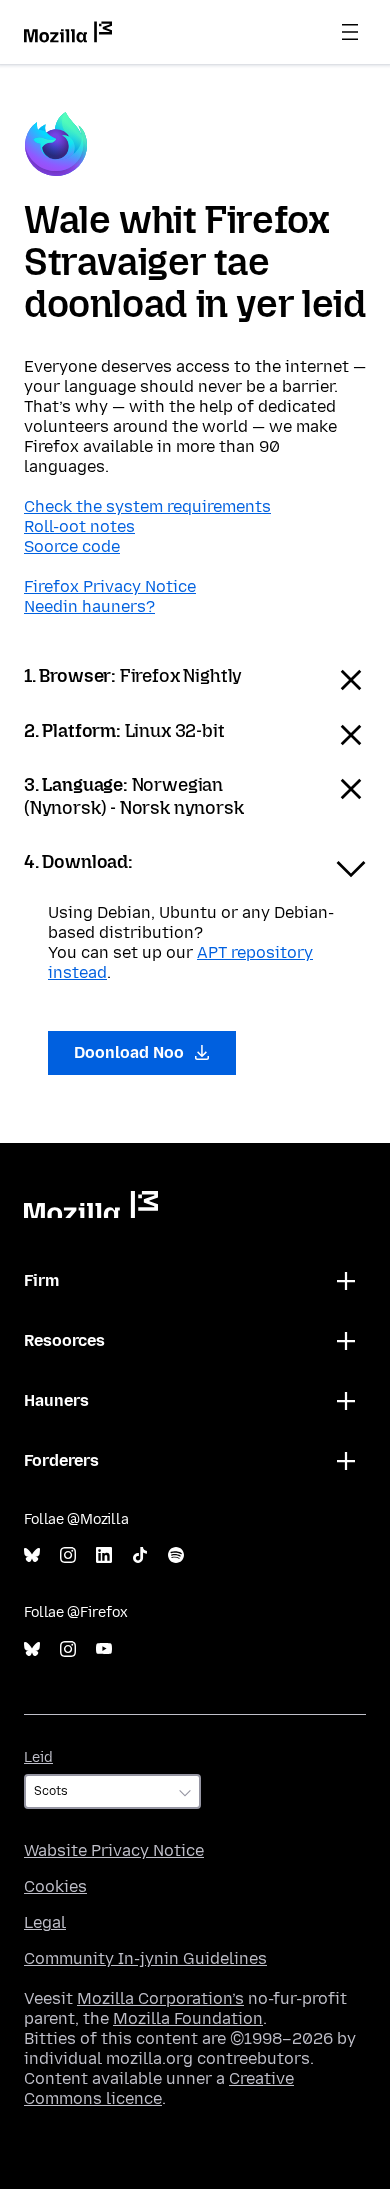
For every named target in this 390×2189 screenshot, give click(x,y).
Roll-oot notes (79, 526)
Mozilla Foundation (188, 2018)
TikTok (140, 1555)
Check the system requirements (147, 506)
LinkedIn (104, 1555)
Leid (38, 1757)
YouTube (104, 1649)
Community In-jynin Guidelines (145, 1958)
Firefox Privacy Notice (110, 586)
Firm (41, 1280)
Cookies (55, 1886)
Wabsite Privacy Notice (114, 1850)
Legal (45, 1922)
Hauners (56, 1400)
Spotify (176, 1555)
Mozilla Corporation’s (160, 1998)
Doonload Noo (131, 1052)
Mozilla (91, 1204)
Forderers (61, 1460)
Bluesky (32, 1555)
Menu (350, 32)
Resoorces (64, 1340)
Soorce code (72, 546)
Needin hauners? (89, 606)
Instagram (68, 1555)
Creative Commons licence (159, 2088)
